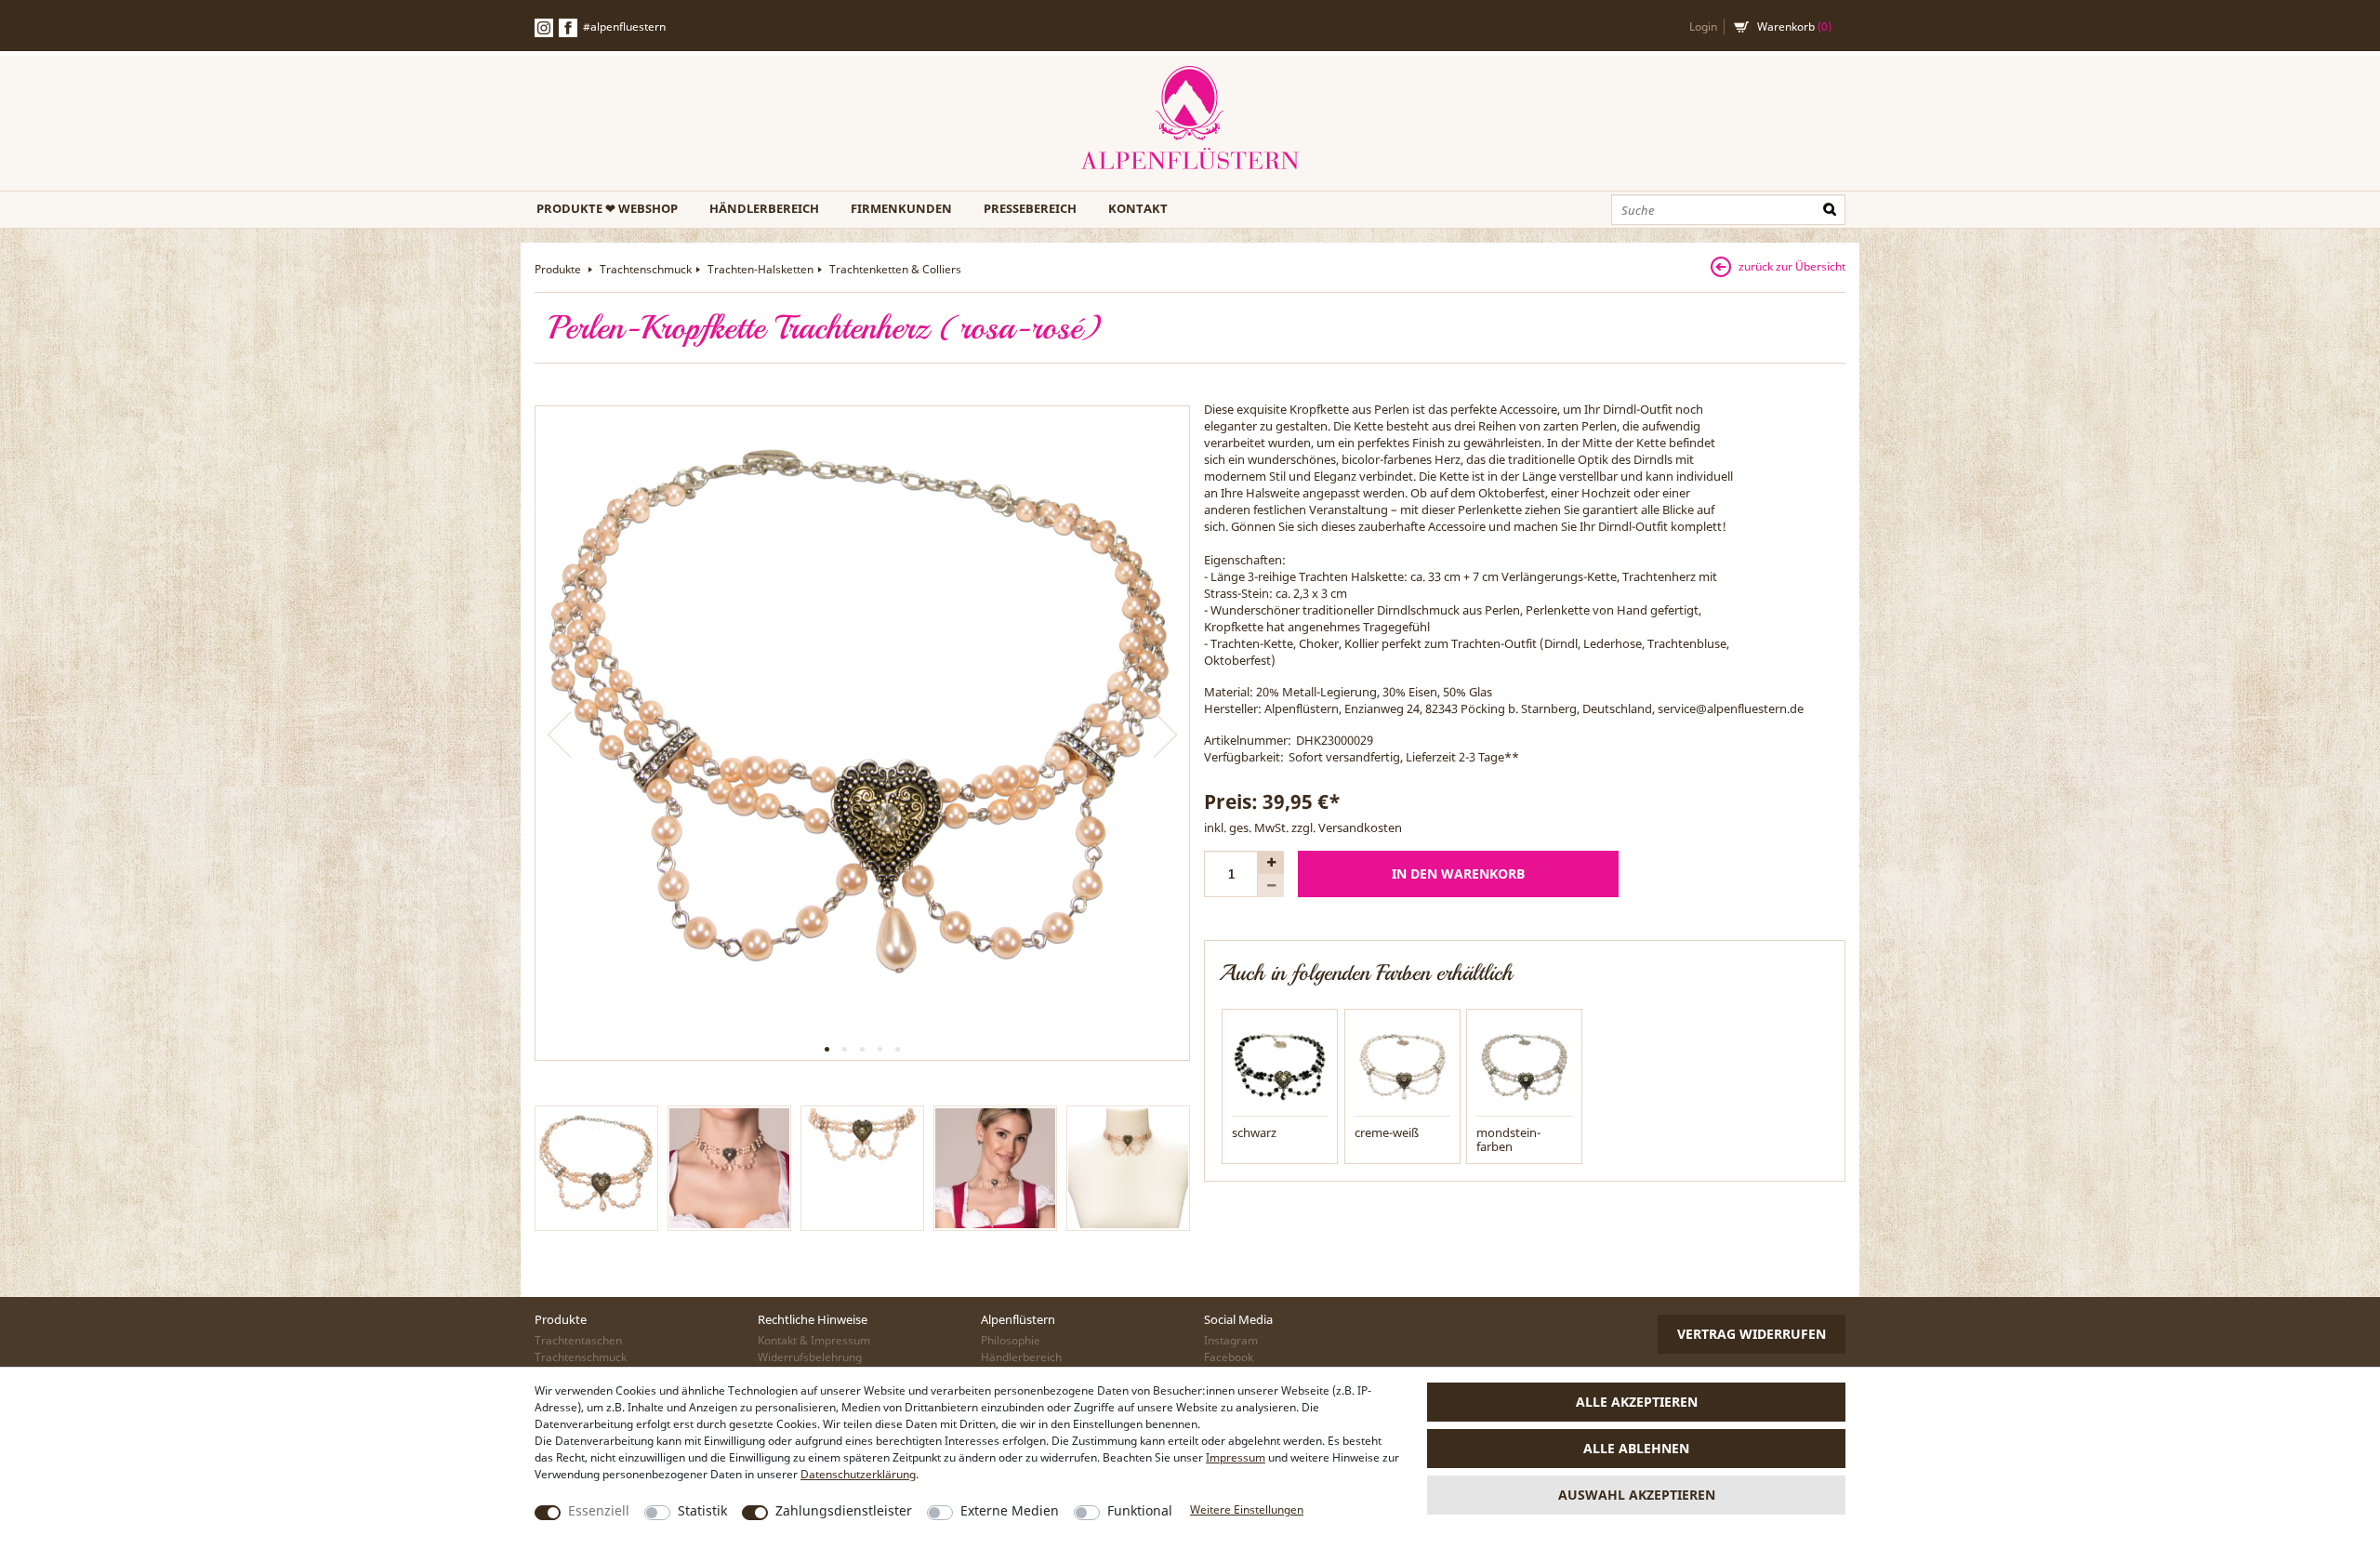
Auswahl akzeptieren (1637, 1495)
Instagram (1231, 1340)
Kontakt (1138, 208)
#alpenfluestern (624, 26)
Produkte (559, 269)
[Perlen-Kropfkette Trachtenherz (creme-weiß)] (1402, 1066)
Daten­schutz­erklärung (858, 1474)
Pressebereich (1030, 208)
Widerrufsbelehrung (810, 1357)
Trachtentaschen (578, 1340)
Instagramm (544, 28)
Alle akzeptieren (1637, 1402)
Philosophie (1011, 1340)
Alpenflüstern (1190, 119)
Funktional (1140, 1510)
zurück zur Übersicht (1792, 266)
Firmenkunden (901, 208)
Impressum (1236, 1457)
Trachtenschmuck (646, 269)
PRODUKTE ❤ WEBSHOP (607, 208)
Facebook (568, 28)
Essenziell (599, 1510)
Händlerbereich (764, 208)
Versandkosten (1360, 827)
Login (1703, 26)
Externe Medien (1010, 1510)
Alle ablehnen (1636, 1448)
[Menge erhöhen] (1271, 862)
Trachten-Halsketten (760, 269)
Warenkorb (1794, 26)
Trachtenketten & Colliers (895, 269)
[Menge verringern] (1271, 886)
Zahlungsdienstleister (844, 1510)
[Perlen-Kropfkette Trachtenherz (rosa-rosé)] (862, 733)
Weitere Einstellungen (1247, 1509)
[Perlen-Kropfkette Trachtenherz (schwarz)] (1280, 1066)
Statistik (702, 1510)
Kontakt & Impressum (814, 1340)
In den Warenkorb (1458, 874)
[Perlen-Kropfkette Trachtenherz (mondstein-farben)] (1524, 1066)
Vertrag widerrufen (1752, 1334)
